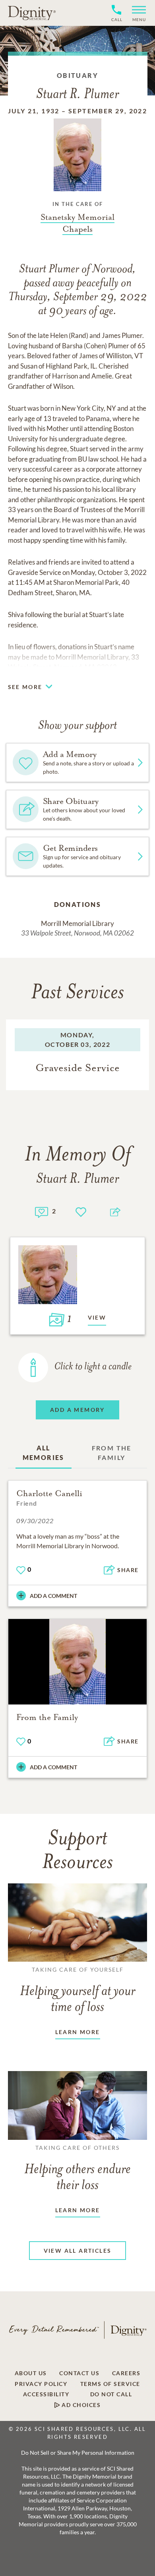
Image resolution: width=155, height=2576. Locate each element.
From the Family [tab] (112, 1453)
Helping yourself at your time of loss (77, 1990)
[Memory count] (42, 1211)
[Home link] (32, 13)
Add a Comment (53, 1596)
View (97, 1317)
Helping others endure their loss (77, 2168)
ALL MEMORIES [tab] (44, 1453)
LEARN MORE (78, 2032)
